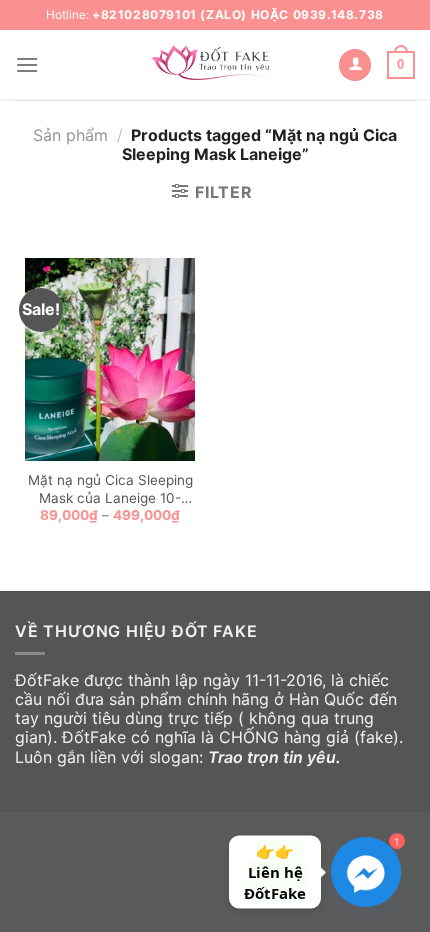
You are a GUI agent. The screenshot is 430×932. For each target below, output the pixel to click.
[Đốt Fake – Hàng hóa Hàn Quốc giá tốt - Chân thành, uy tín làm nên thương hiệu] (215, 65)
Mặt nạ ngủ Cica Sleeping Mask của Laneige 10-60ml (110, 489)
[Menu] (27, 64)
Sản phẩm (70, 135)
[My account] (355, 65)
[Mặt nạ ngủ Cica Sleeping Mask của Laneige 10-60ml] (110, 360)
